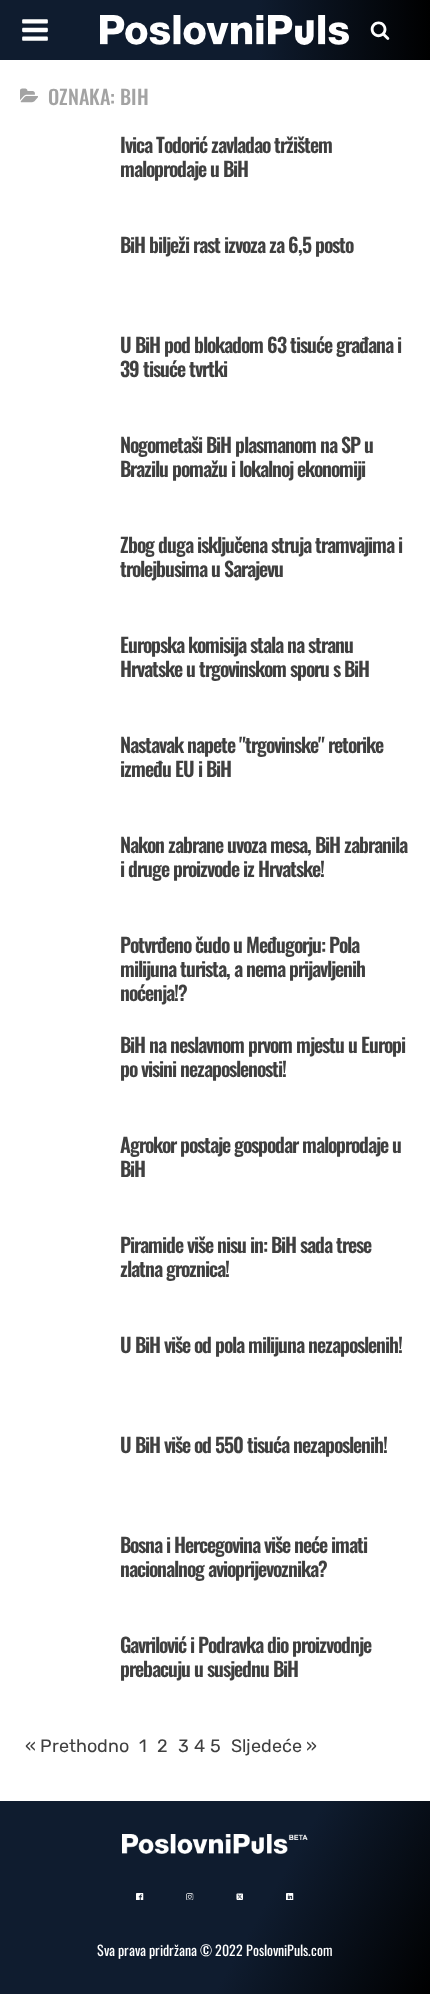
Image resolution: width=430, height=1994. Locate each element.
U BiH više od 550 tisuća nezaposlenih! (253, 1444)
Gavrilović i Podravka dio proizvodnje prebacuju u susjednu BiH (245, 1656)
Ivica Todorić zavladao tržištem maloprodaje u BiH (226, 156)
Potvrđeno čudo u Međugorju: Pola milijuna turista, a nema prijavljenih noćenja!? (242, 968)
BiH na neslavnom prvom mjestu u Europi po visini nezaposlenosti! (262, 1056)
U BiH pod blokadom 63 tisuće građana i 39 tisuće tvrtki (260, 356)
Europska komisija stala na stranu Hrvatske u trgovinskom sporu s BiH (244, 656)
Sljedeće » (274, 1746)
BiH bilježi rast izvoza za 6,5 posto (236, 244)
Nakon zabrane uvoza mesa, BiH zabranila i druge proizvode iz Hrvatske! (263, 856)
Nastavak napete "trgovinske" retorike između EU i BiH (251, 756)
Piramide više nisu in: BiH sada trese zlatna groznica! (245, 1256)
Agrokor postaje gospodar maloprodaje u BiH (260, 1156)
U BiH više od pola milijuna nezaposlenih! (261, 1344)
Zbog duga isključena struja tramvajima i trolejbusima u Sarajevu (261, 556)
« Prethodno (77, 1746)
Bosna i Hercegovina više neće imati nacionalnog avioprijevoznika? (243, 1556)
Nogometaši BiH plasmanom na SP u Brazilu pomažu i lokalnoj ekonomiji (246, 456)
